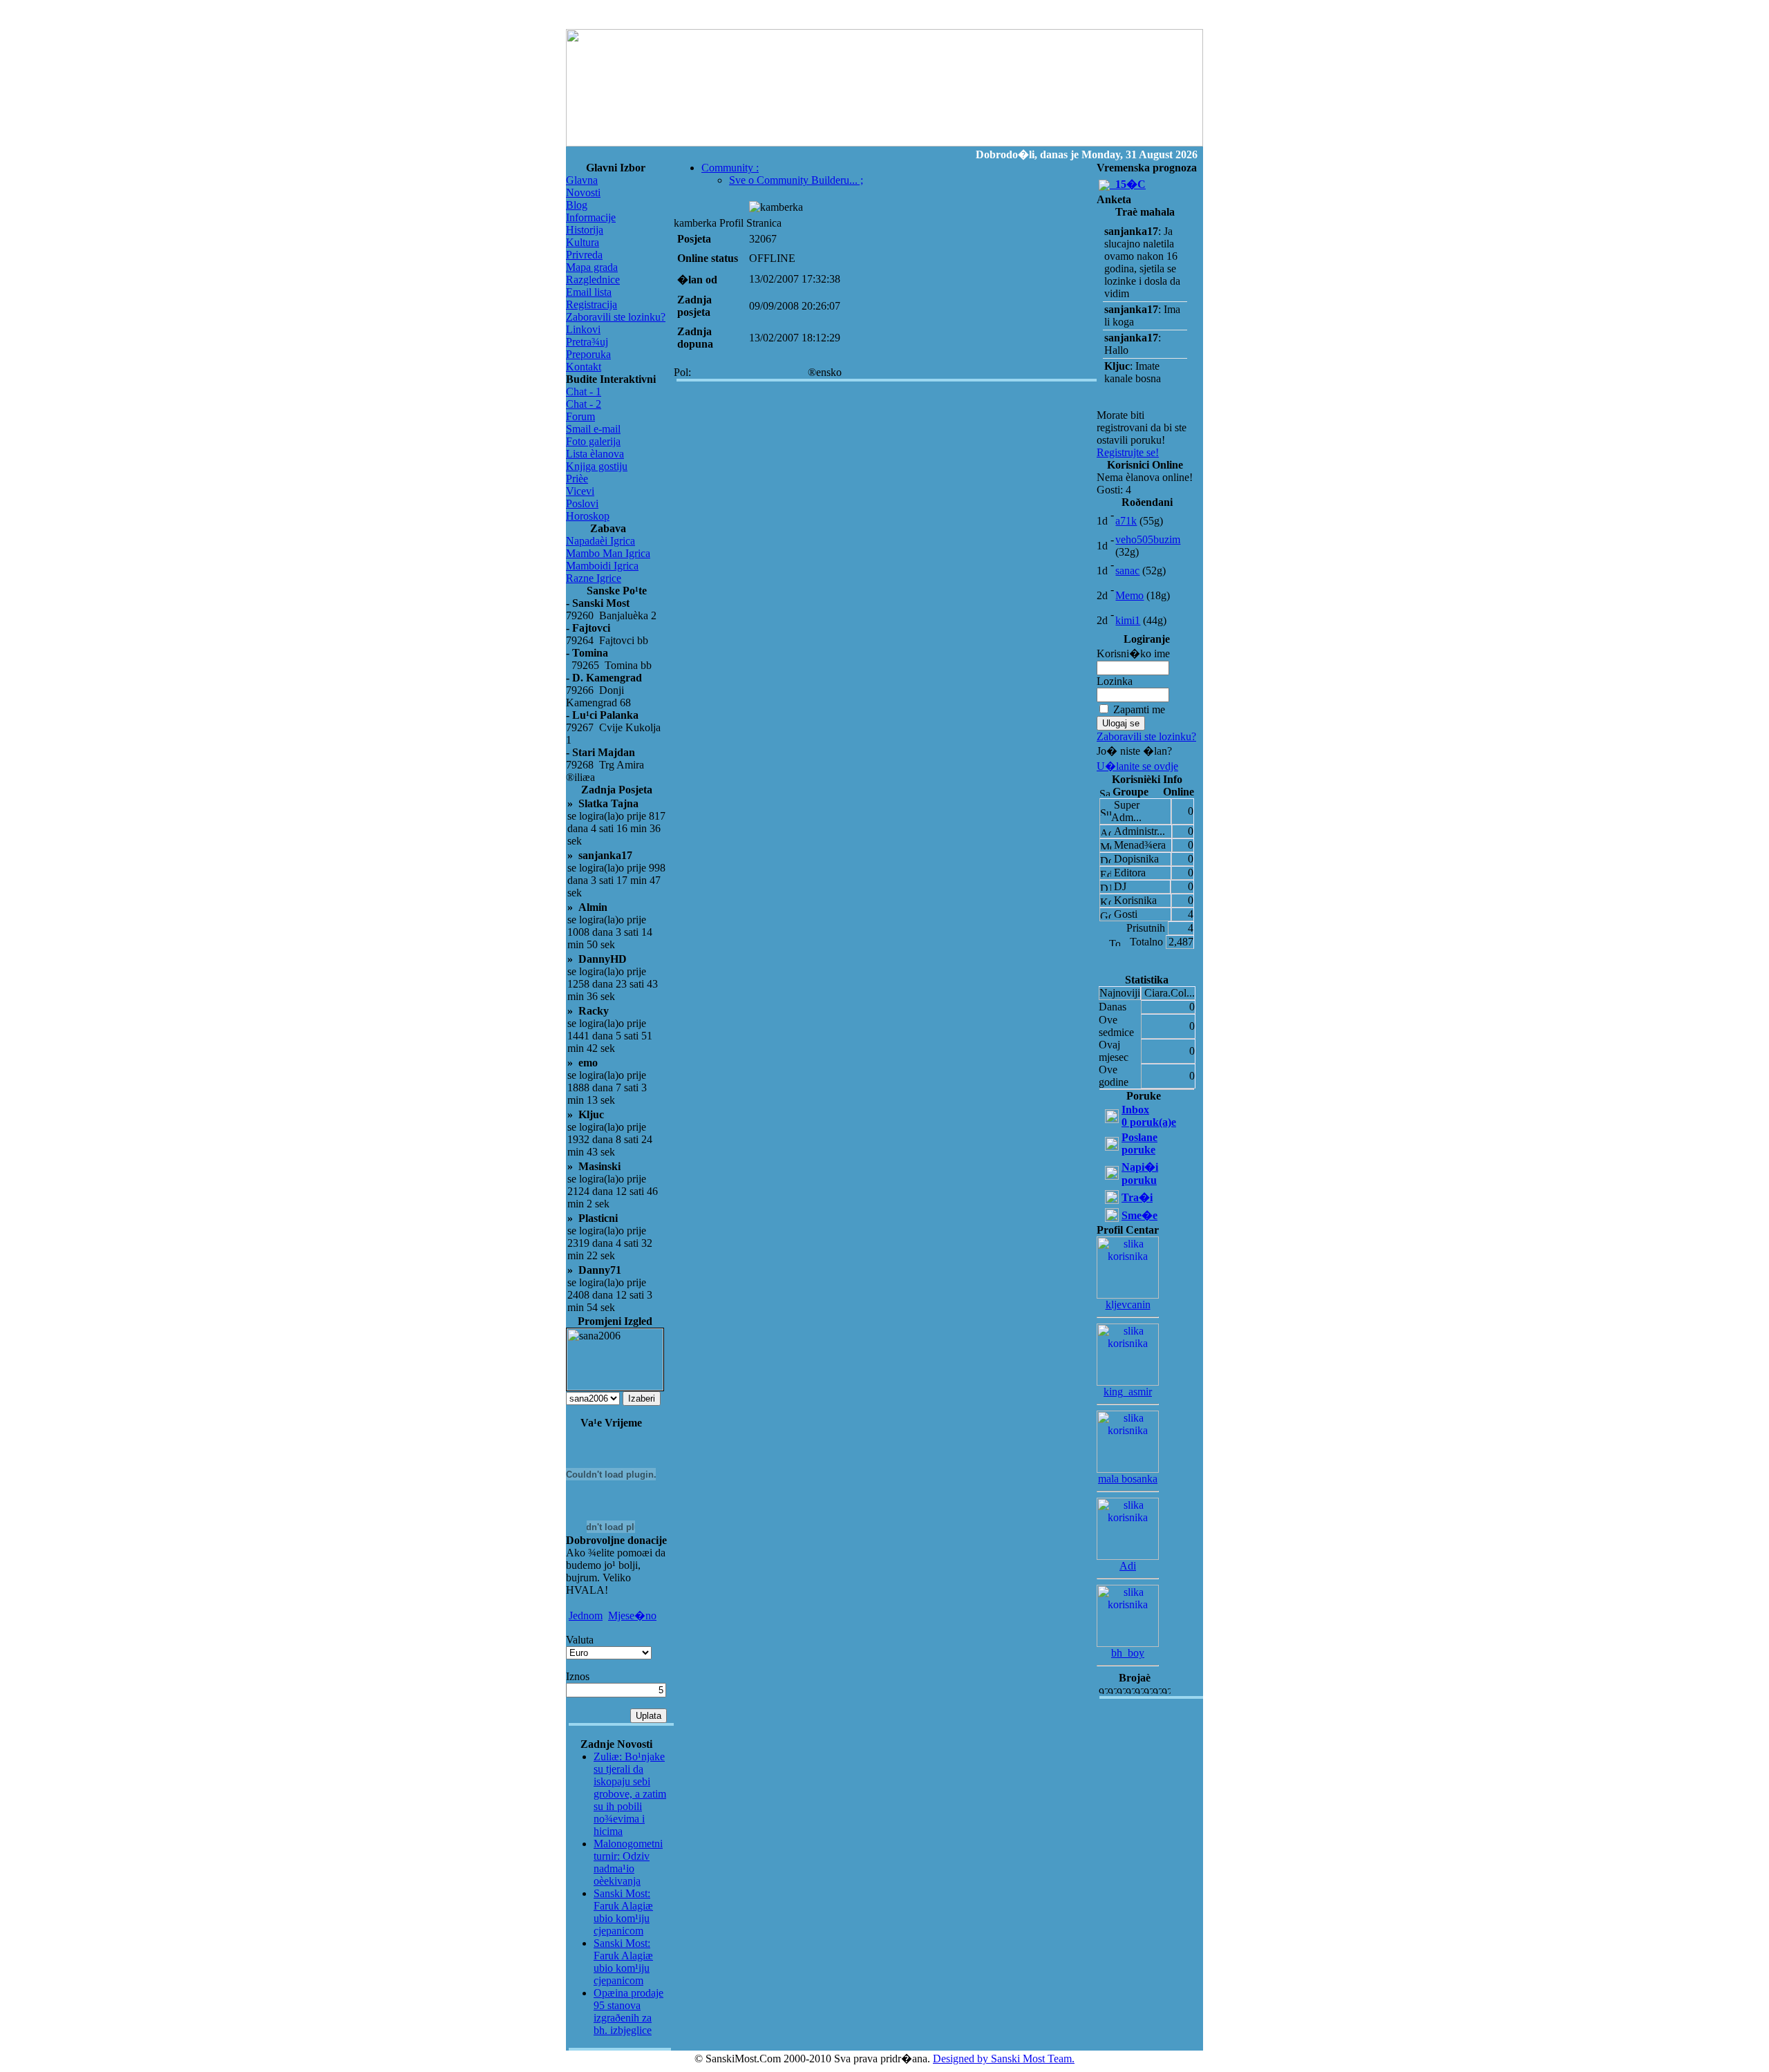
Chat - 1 (584, 392)
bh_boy (1128, 1653)
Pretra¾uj (587, 342)
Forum (580, 416)
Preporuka (588, 354)
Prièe (577, 479)
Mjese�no (632, 1616)
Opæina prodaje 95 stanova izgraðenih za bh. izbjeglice (628, 2012)
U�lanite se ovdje (1137, 766)
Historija (585, 230)
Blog (577, 205)
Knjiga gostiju (597, 466)
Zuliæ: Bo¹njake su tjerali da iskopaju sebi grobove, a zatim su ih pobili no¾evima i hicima (630, 1794)
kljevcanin (1128, 1305)
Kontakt (584, 367)
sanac (1127, 571)
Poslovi (582, 503)
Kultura (583, 242)
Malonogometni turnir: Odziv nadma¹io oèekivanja (628, 1862)
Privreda (584, 255)
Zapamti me (1139, 709)
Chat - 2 (584, 404)
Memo (1129, 595)
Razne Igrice (594, 578)
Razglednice (593, 280)
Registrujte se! (1128, 452)
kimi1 (1128, 620)
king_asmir (1128, 1392)
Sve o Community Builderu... (796, 180)
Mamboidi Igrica (602, 566)
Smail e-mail (593, 429)
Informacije (591, 217)
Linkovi (583, 329)
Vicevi (580, 491)
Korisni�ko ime (1133, 653)
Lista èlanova (595, 454)
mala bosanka (1128, 1479)
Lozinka (1115, 681)
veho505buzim (1148, 539)
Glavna (582, 180)
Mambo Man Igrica (608, 553)
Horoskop (588, 516)
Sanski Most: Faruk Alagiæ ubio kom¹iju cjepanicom (623, 1912)
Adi (1128, 1566)
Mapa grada (592, 267)
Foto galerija (593, 441)
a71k (1126, 521)
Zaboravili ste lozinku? (616, 317)
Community (730, 168)
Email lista (589, 292)
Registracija (592, 304)
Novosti (583, 192)
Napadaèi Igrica (600, 541)
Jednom (586, 1616)
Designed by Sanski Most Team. (1004, 2059)
